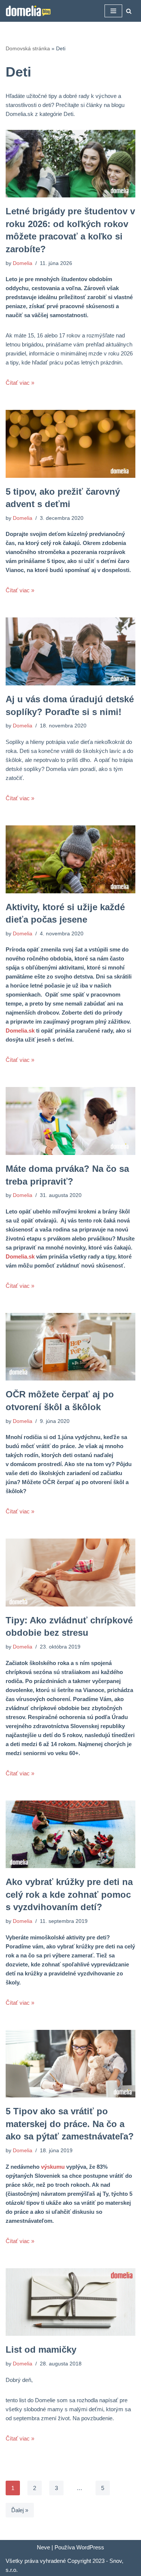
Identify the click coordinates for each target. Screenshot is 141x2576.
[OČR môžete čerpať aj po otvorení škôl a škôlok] (70, 1347)
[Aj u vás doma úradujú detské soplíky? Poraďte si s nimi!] (70, 651)
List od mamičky (41, 2349)
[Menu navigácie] (113, 11)
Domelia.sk (20, 1031)
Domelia (23, 263)
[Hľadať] (129, 11)
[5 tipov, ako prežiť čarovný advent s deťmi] (70, 444)
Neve (43, 2547)
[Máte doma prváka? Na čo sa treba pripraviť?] (70, 1121)
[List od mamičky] (70, 2302)
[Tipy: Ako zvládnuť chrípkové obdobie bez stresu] (70, 1573)
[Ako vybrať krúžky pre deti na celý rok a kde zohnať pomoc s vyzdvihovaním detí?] (70, 1835)
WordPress (90, 2547)
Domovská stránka (28, 48)
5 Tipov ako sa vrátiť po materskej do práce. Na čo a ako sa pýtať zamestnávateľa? (70, 2124)
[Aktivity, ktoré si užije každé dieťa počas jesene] (70, 859)
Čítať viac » (20, 383)
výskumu (53, 2167)
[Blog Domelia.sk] (28, 11)
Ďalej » (20, 2510)
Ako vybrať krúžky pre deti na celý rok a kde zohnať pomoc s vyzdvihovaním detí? (69, 1894)
